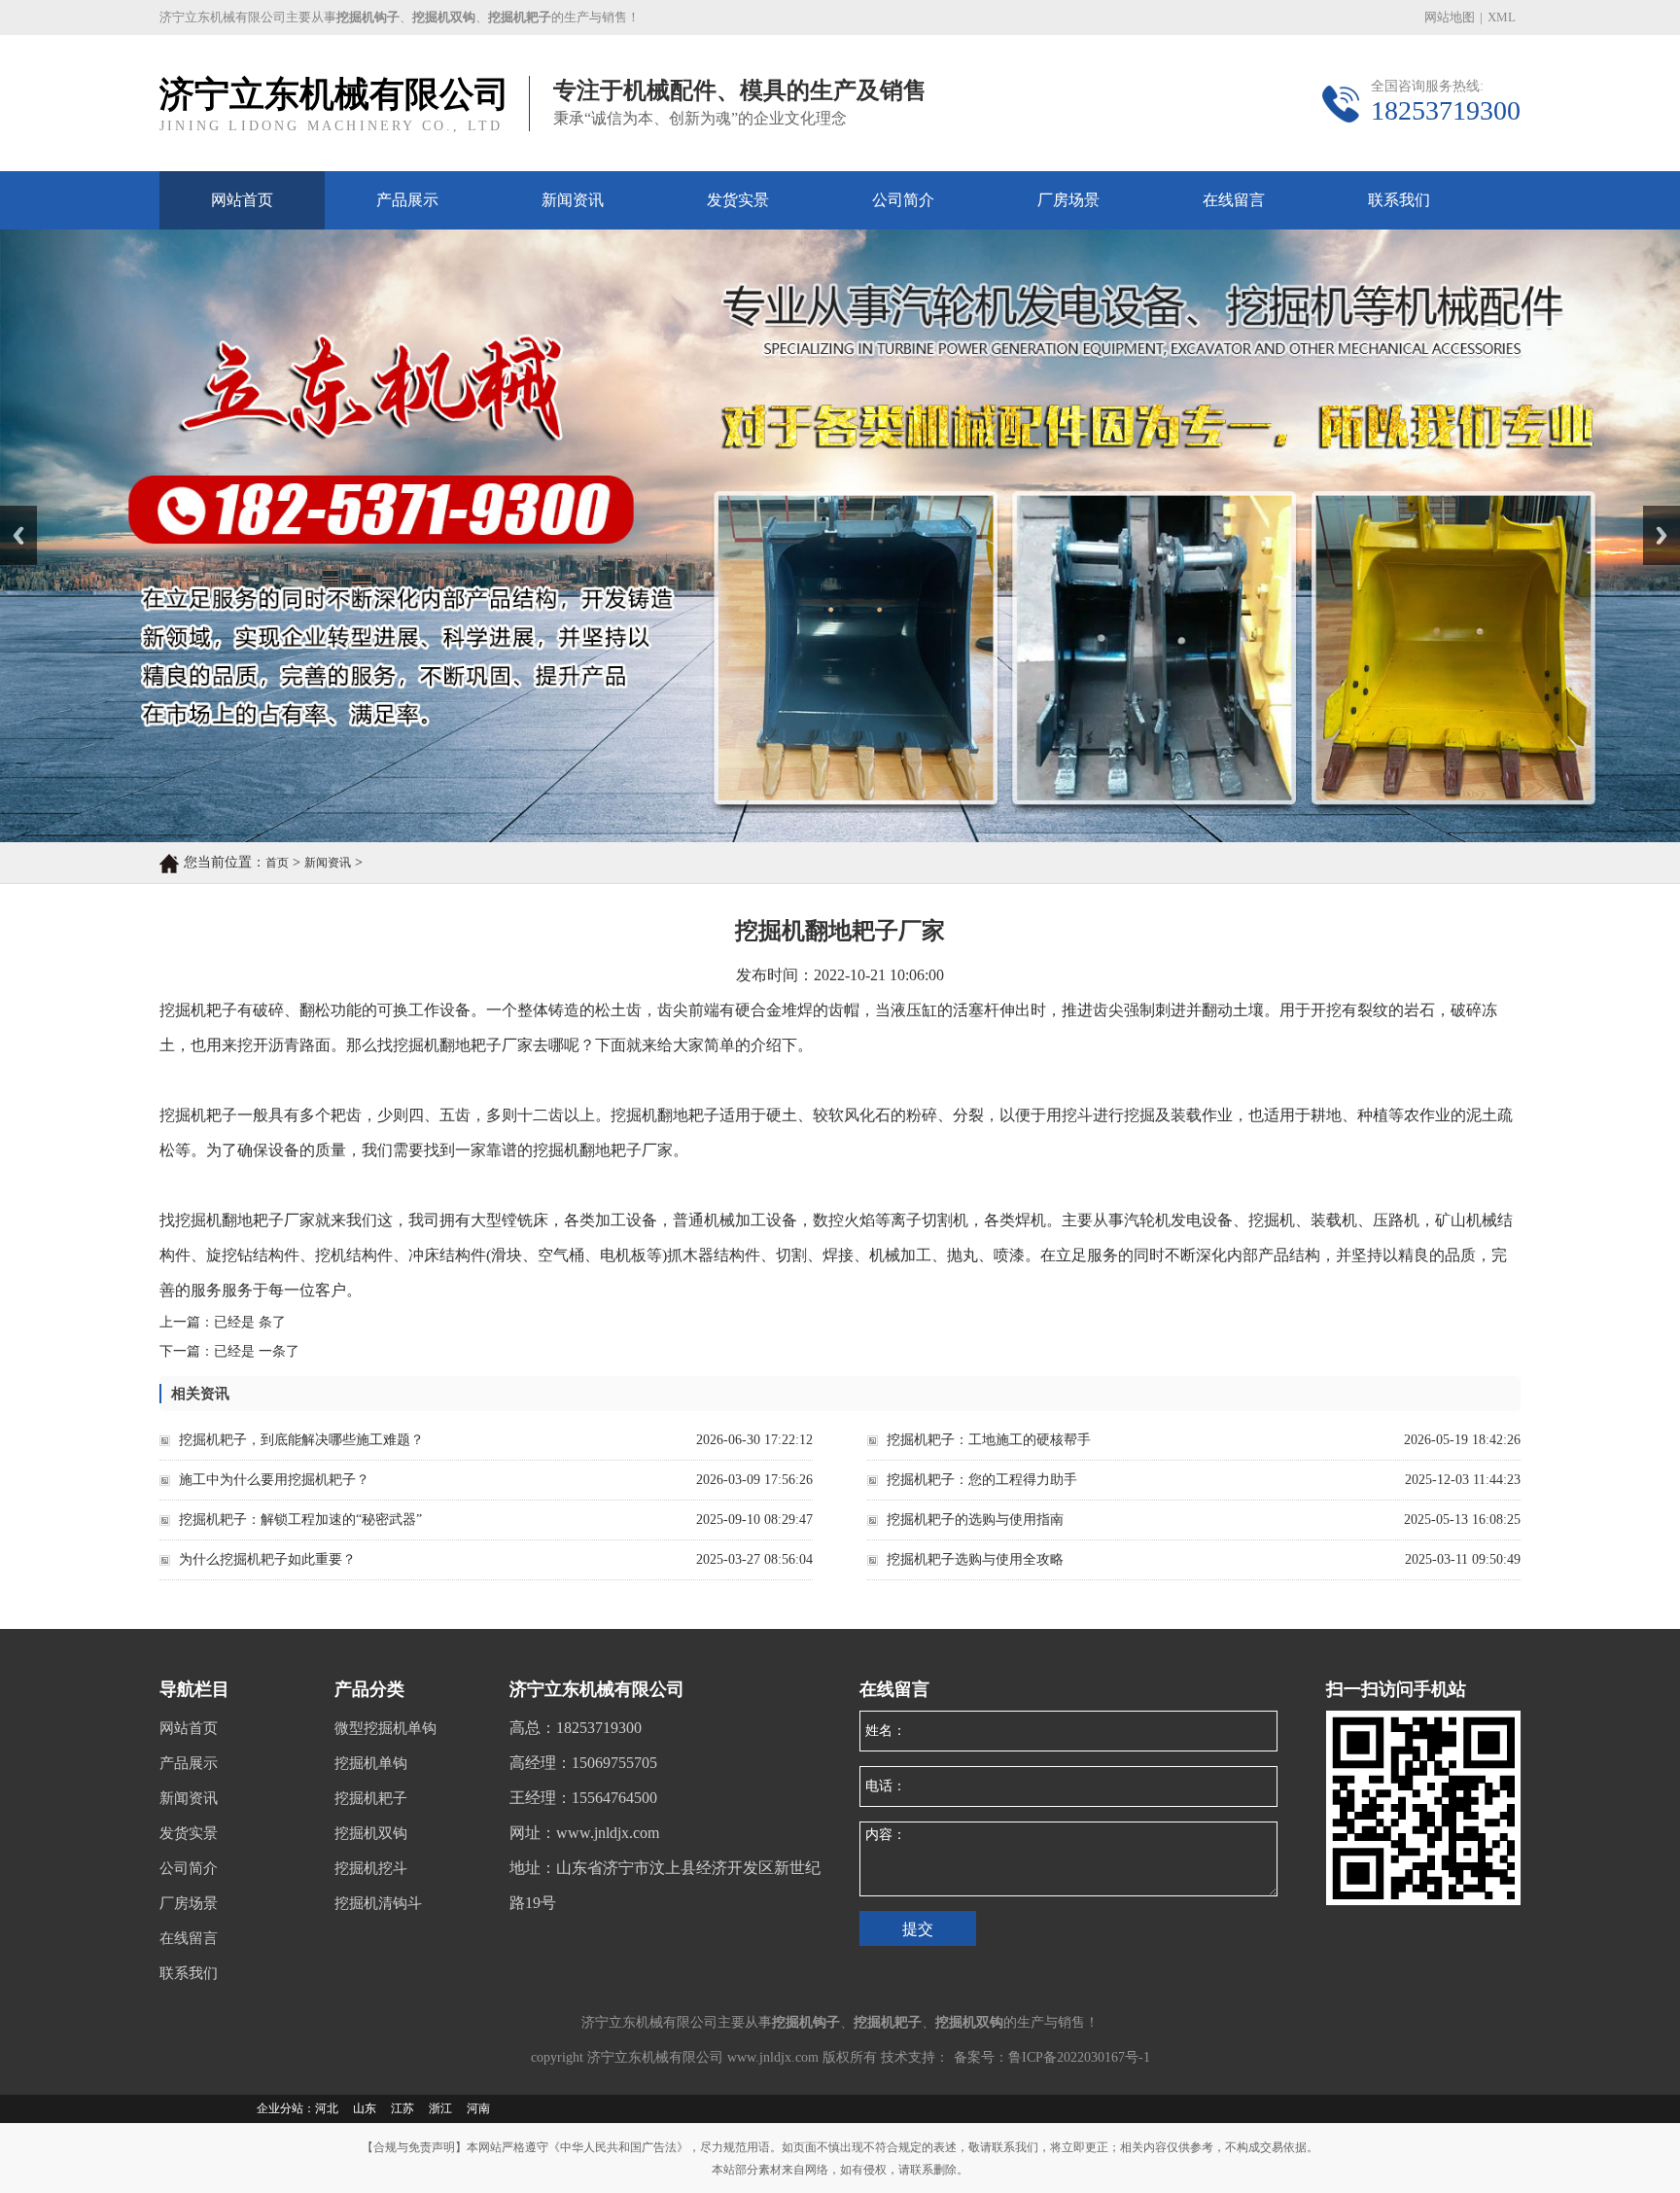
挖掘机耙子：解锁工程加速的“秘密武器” (300, 1520)
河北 (327, 2108)
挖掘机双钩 (371, 1833)
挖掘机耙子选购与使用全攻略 (975, 1559)
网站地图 (1450, 17)
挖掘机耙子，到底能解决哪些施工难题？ (301, 1440)
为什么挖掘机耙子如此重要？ (267, 1559)
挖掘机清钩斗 (378, 1903)
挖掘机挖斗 (371, 1868)
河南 (478, 2108)
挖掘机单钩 (371, 1763)
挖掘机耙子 (371, 1798)
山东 (365, 2108)
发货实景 (738, 200)
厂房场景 (1068, 200)
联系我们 (1399, 200)
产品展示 (407, 200)
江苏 (402, 2108)
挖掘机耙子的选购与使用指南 (975, 1520)
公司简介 (903, 200)
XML (1502, 17)
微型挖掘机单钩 (385, 1728)
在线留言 (1234, 200)
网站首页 (242, 200)
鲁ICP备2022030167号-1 (1079, 2057)
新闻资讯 (573, 200)
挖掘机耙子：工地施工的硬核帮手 (989, 1440)
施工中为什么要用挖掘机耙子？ (274, 1480)
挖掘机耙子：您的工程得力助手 (982, 1480)
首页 (277, 863)
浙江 (440, 2108)
